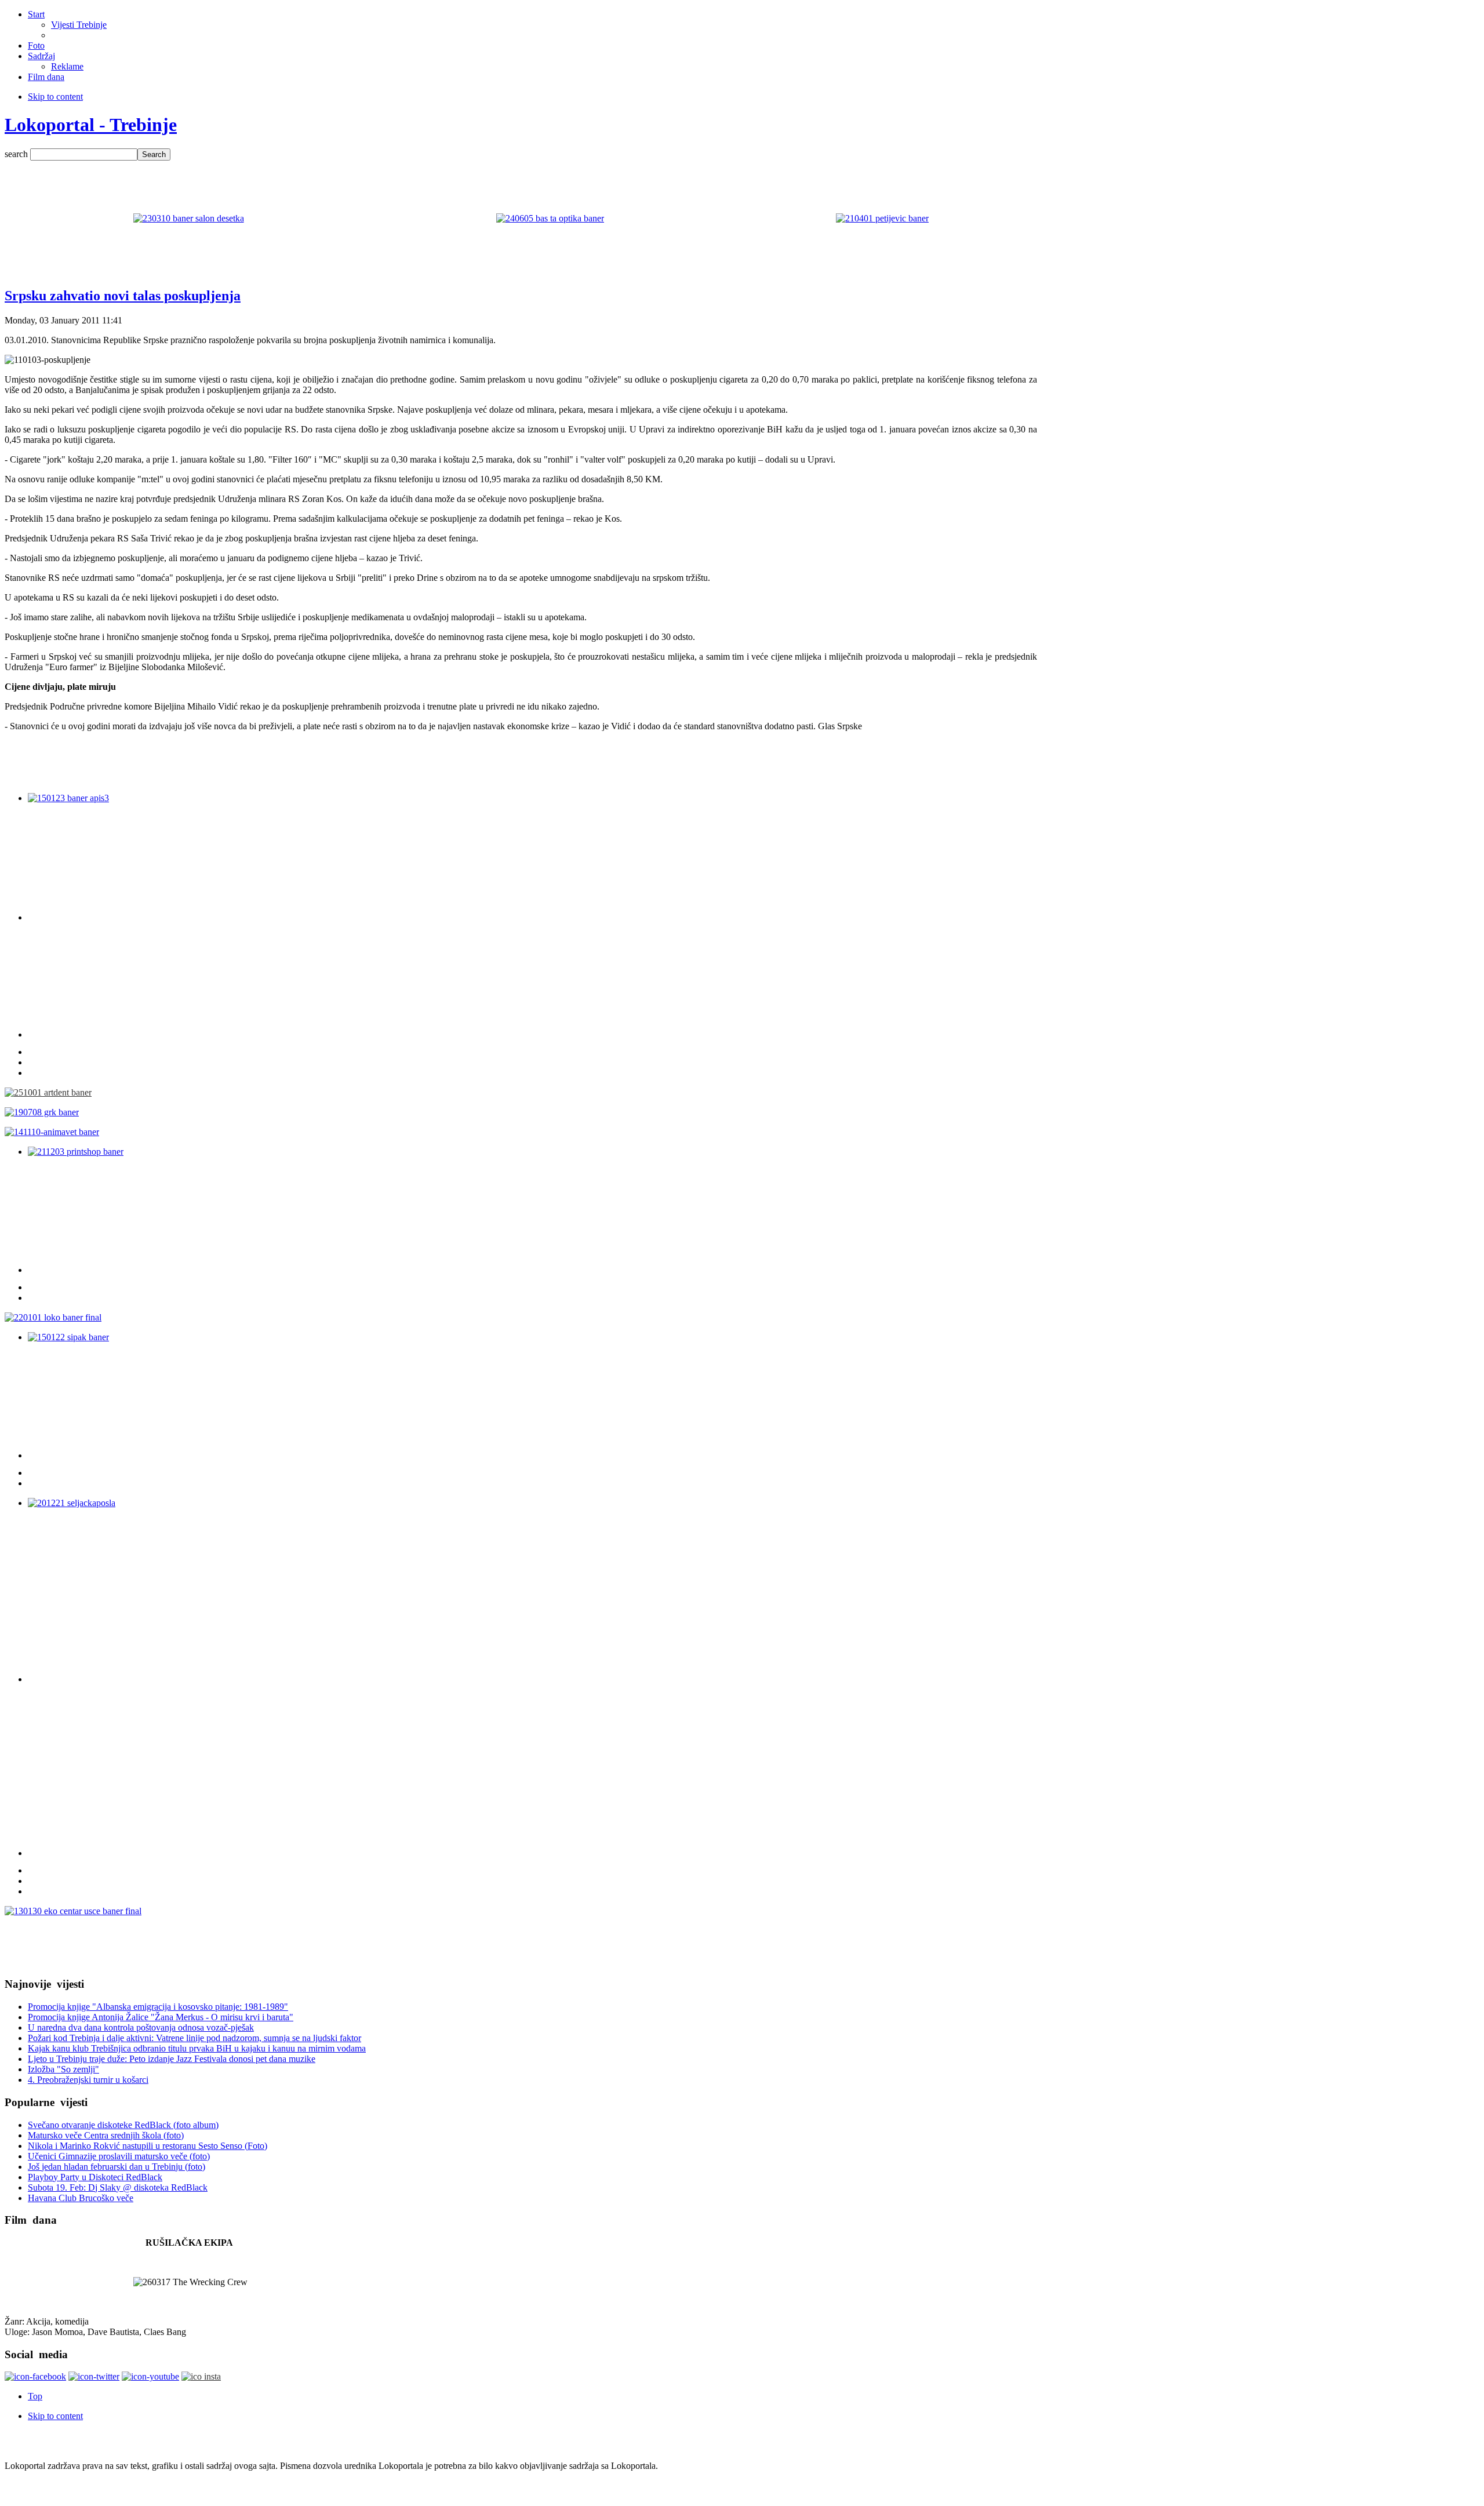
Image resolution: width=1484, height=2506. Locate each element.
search (17, 154)
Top (35, 2396)
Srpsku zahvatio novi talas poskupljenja (123, 296)
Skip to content (55, 97)
